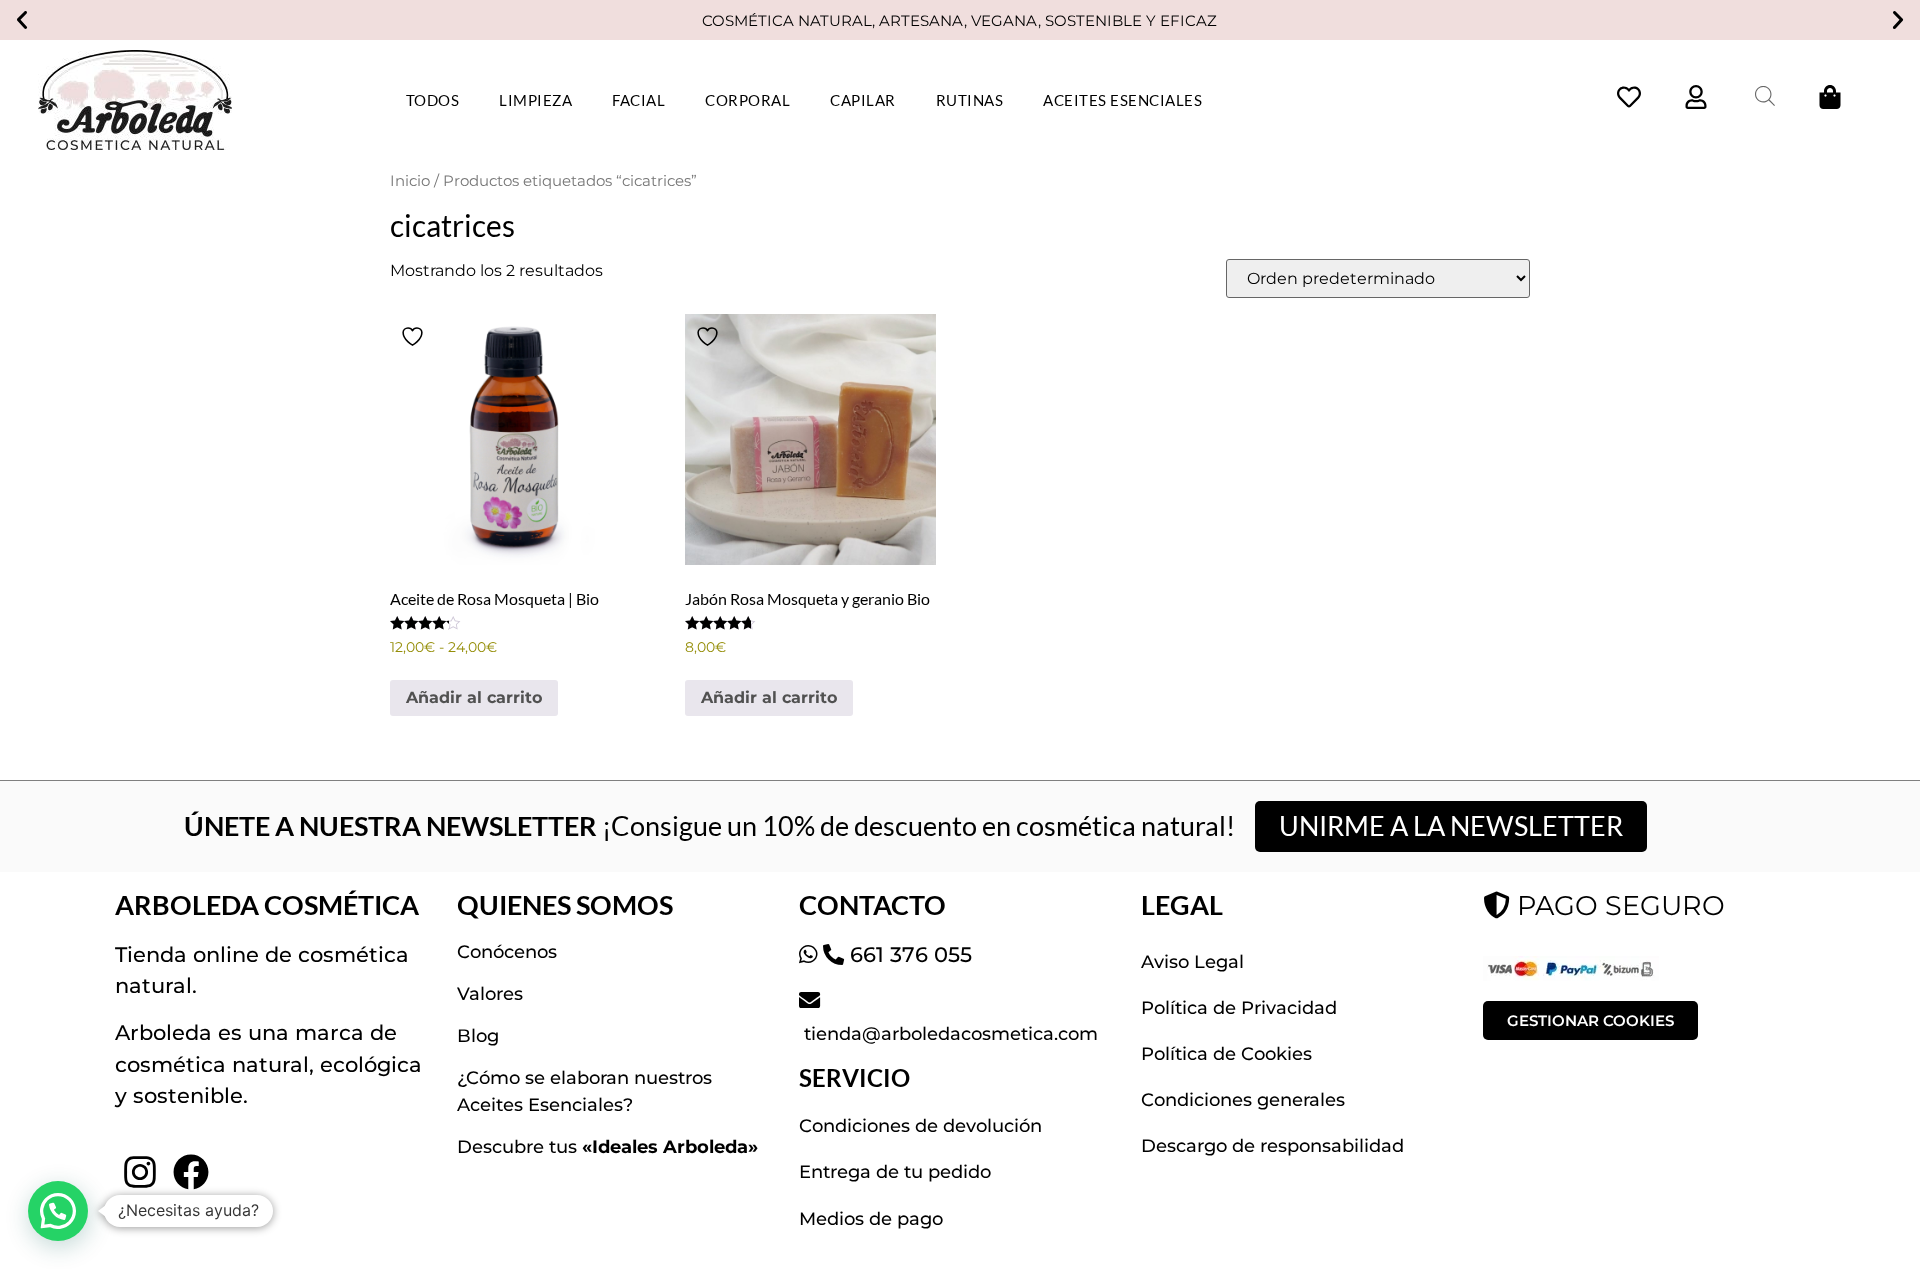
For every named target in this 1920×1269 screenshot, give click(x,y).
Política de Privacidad (1239, 1008)
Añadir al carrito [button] (769, 697)
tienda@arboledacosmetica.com (948, 1034)
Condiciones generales (1243, 1100)
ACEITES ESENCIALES (1122, 100)
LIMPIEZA (535, 100)
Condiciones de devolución (920, 1126)
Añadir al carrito (474, 697)
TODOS (433, 100)
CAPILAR (863, 100)
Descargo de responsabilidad (1272, 1146)
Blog (478, 1036)
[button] (22, 20)
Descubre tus (607, 1147)
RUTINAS (970, 100)
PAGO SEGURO (1617, 905)
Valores (490, 994)
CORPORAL (747, 100)
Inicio (410, 181)
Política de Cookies (1226, 1054)
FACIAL (638, 100)
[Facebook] (190, 1172)
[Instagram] (140, 1172)
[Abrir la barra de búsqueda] (1765, 96)
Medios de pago (871, 1219)
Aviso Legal (1192, 962)
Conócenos (507, 952)
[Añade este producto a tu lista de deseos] (415, 336)
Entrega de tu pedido (895, 1172)
